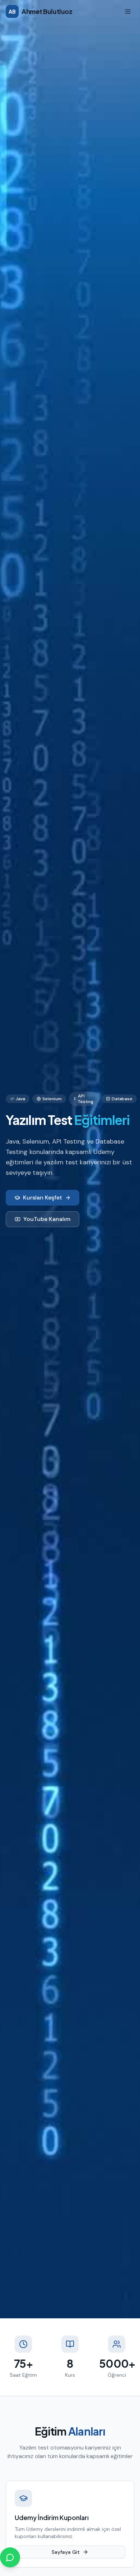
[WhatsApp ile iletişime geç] (10, 2557)
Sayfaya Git (66, 2552)
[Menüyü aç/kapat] (128, 11)
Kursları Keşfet (43, 1198)
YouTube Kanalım (47, 1219)
